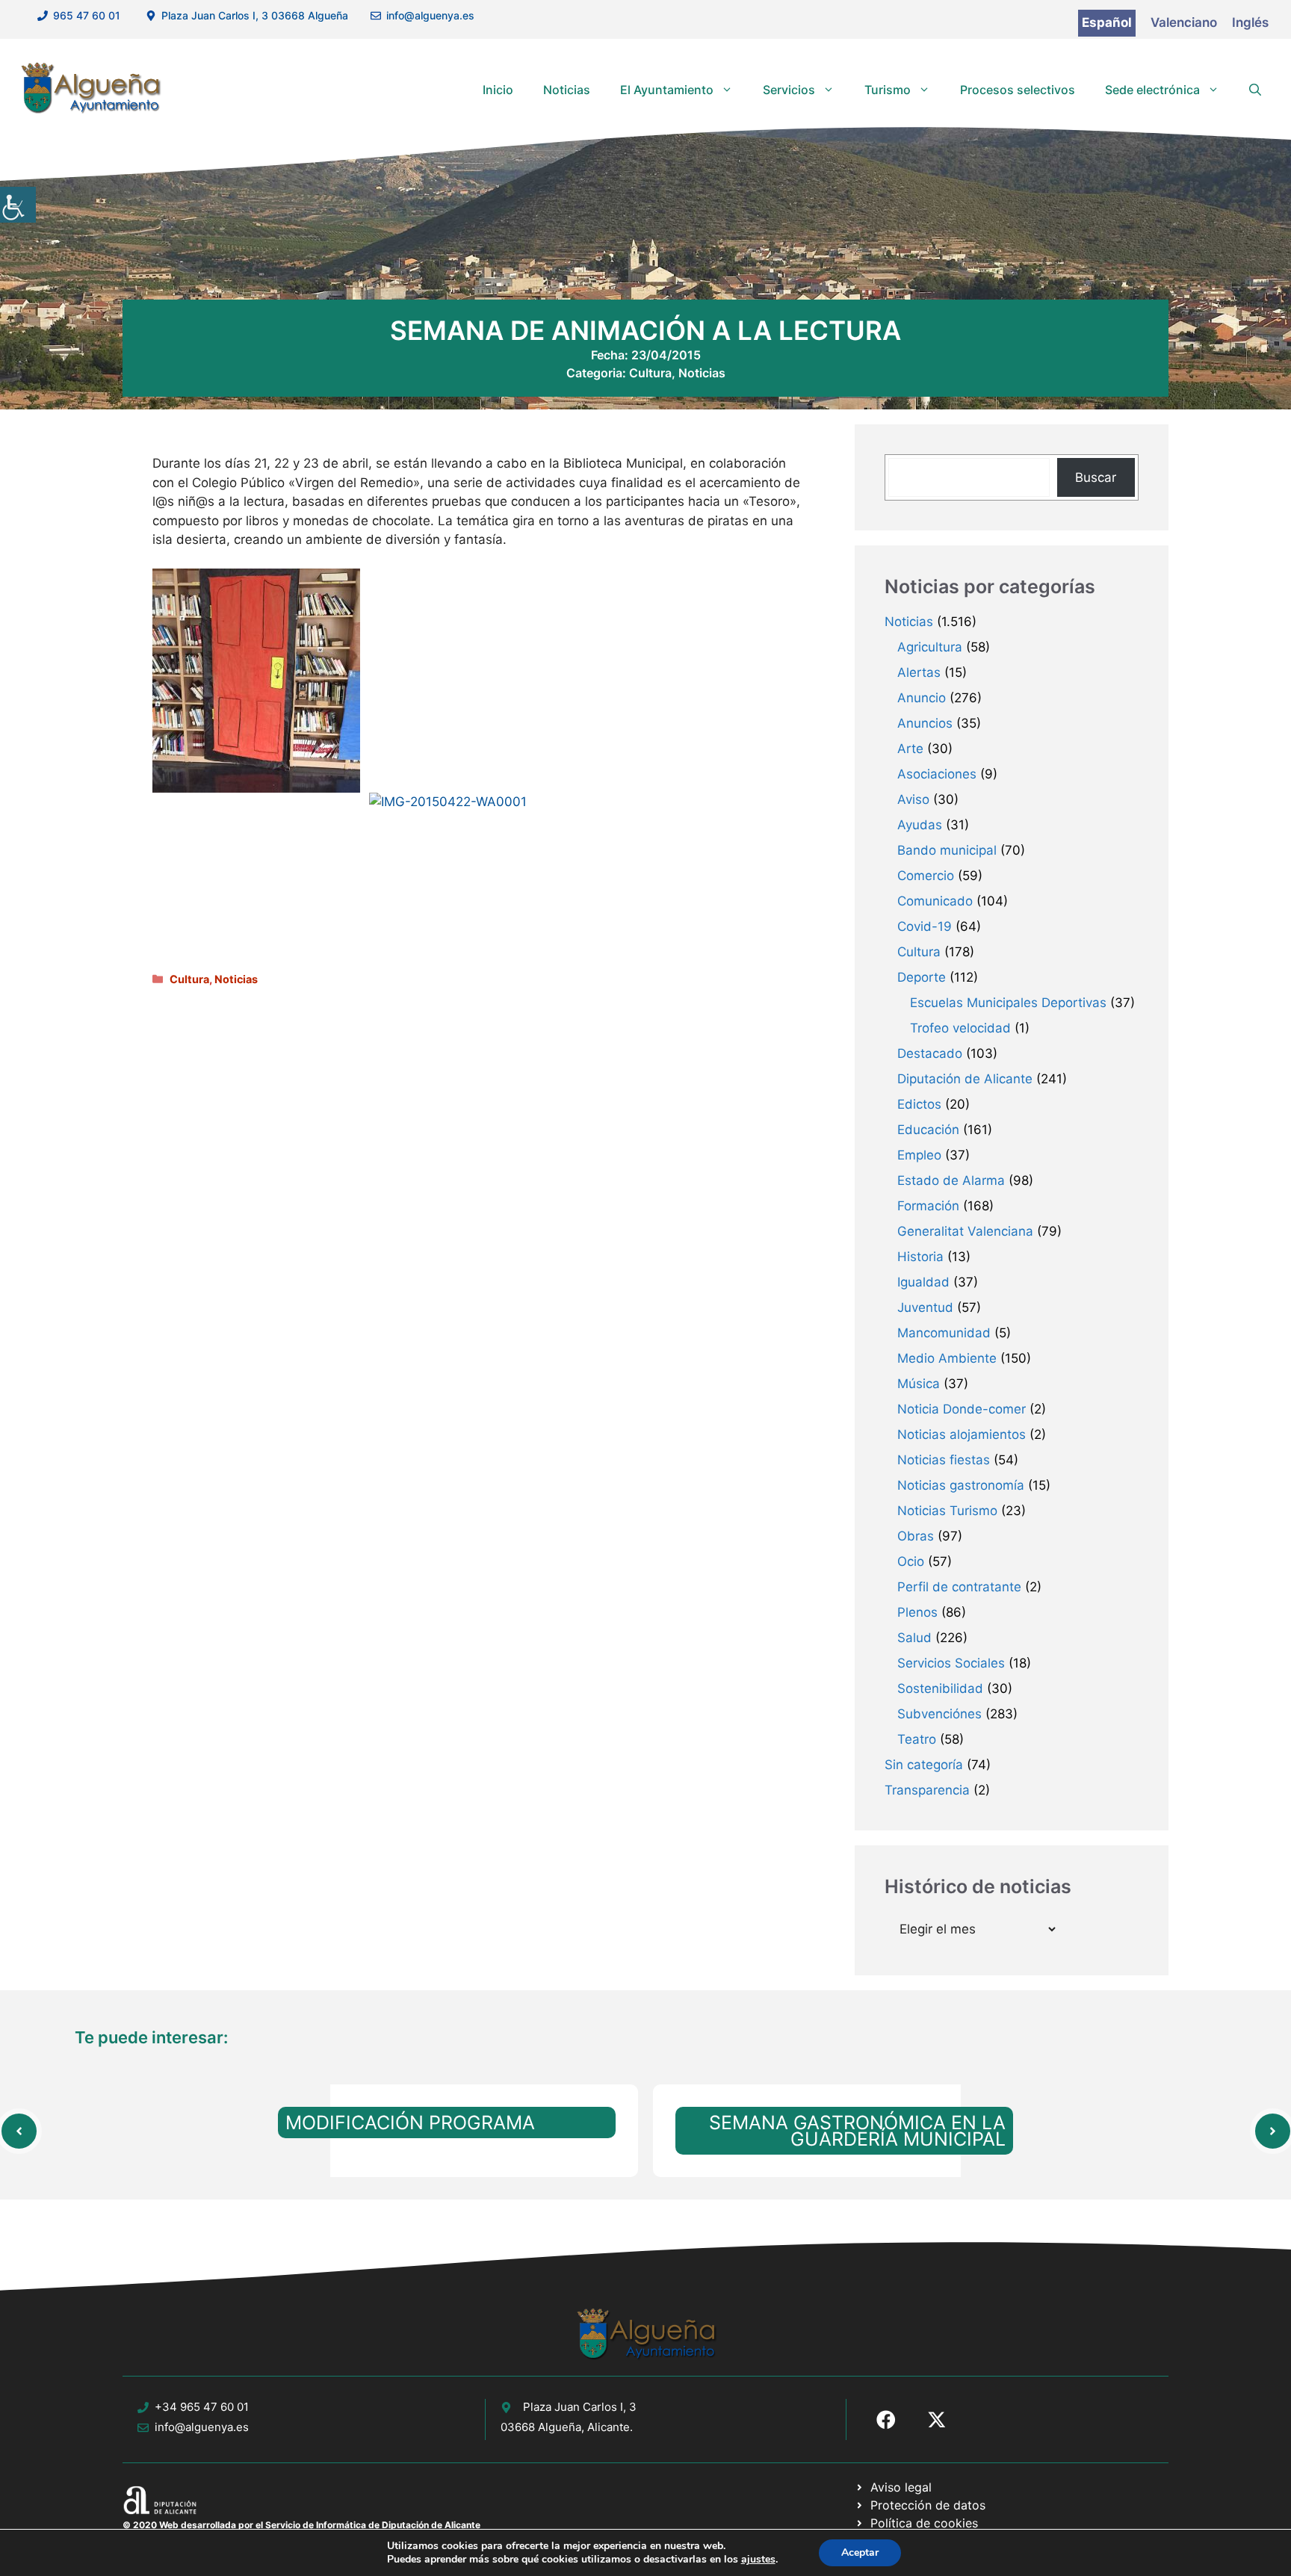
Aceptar (860, 2552)
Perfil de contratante (959, 1587)
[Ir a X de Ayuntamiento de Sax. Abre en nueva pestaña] (937, 2420)
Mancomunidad (944, 1333)
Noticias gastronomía (961, 1485)
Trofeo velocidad (960, 1028)
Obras (916, 1536)
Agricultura (930, 647)
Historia (920, 1257)
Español (1107, 22)
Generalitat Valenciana (965, 1231)
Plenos (917, 1612)
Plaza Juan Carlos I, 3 (580, 2407)
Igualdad (923, 1282)
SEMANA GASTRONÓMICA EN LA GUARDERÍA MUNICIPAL (857, 2131)
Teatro (917, 1739)
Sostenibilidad (940, 1688)
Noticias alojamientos (962, 1434)
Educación (928, 1130)
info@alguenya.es (430, 15)
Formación (928, 1206)
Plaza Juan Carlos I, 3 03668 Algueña (255, 15)
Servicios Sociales (951, 1663)
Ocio (911, 1561)
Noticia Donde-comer (962, 1409)
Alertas (919, 672)
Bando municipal (947, 850)
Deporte (922, 977)
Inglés (1250, 22)
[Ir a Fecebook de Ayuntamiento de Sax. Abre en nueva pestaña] (886, 2420)
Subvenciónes (939, 1714)
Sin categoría (924, 1765)
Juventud (925, 1307)
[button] (1255, 90)
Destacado (930, 1053)
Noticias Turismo (947, 1511)
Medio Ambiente (947, 1358)
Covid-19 (925, 926)
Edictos (919, 1104)
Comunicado (935, 901)
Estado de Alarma (951, 1180)
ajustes (758, 2560)
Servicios (789, 90)
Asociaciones (937, 774)
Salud (914, 1638)
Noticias (567, 90)
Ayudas (920, 825)
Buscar (1096, 477)
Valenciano (1184, 22)
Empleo (919, 1155)
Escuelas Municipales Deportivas (1008, 1003)
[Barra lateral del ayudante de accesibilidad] (18, 205)
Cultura (650, 373)
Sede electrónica (1152, 90)
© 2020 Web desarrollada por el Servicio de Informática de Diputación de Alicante (301, 2525)
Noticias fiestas (944, 1460)
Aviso (913, 799)
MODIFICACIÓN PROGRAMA (410, 2123)
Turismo (888, 90)
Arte (910, 749)
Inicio (498, 90)
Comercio (926, 876)
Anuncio (922, 698)
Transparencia (927, 1790)
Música (919, 1384)
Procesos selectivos (1018, 90)
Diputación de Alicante (965, 1079)
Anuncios (925, 723)
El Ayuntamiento (667, 90)
